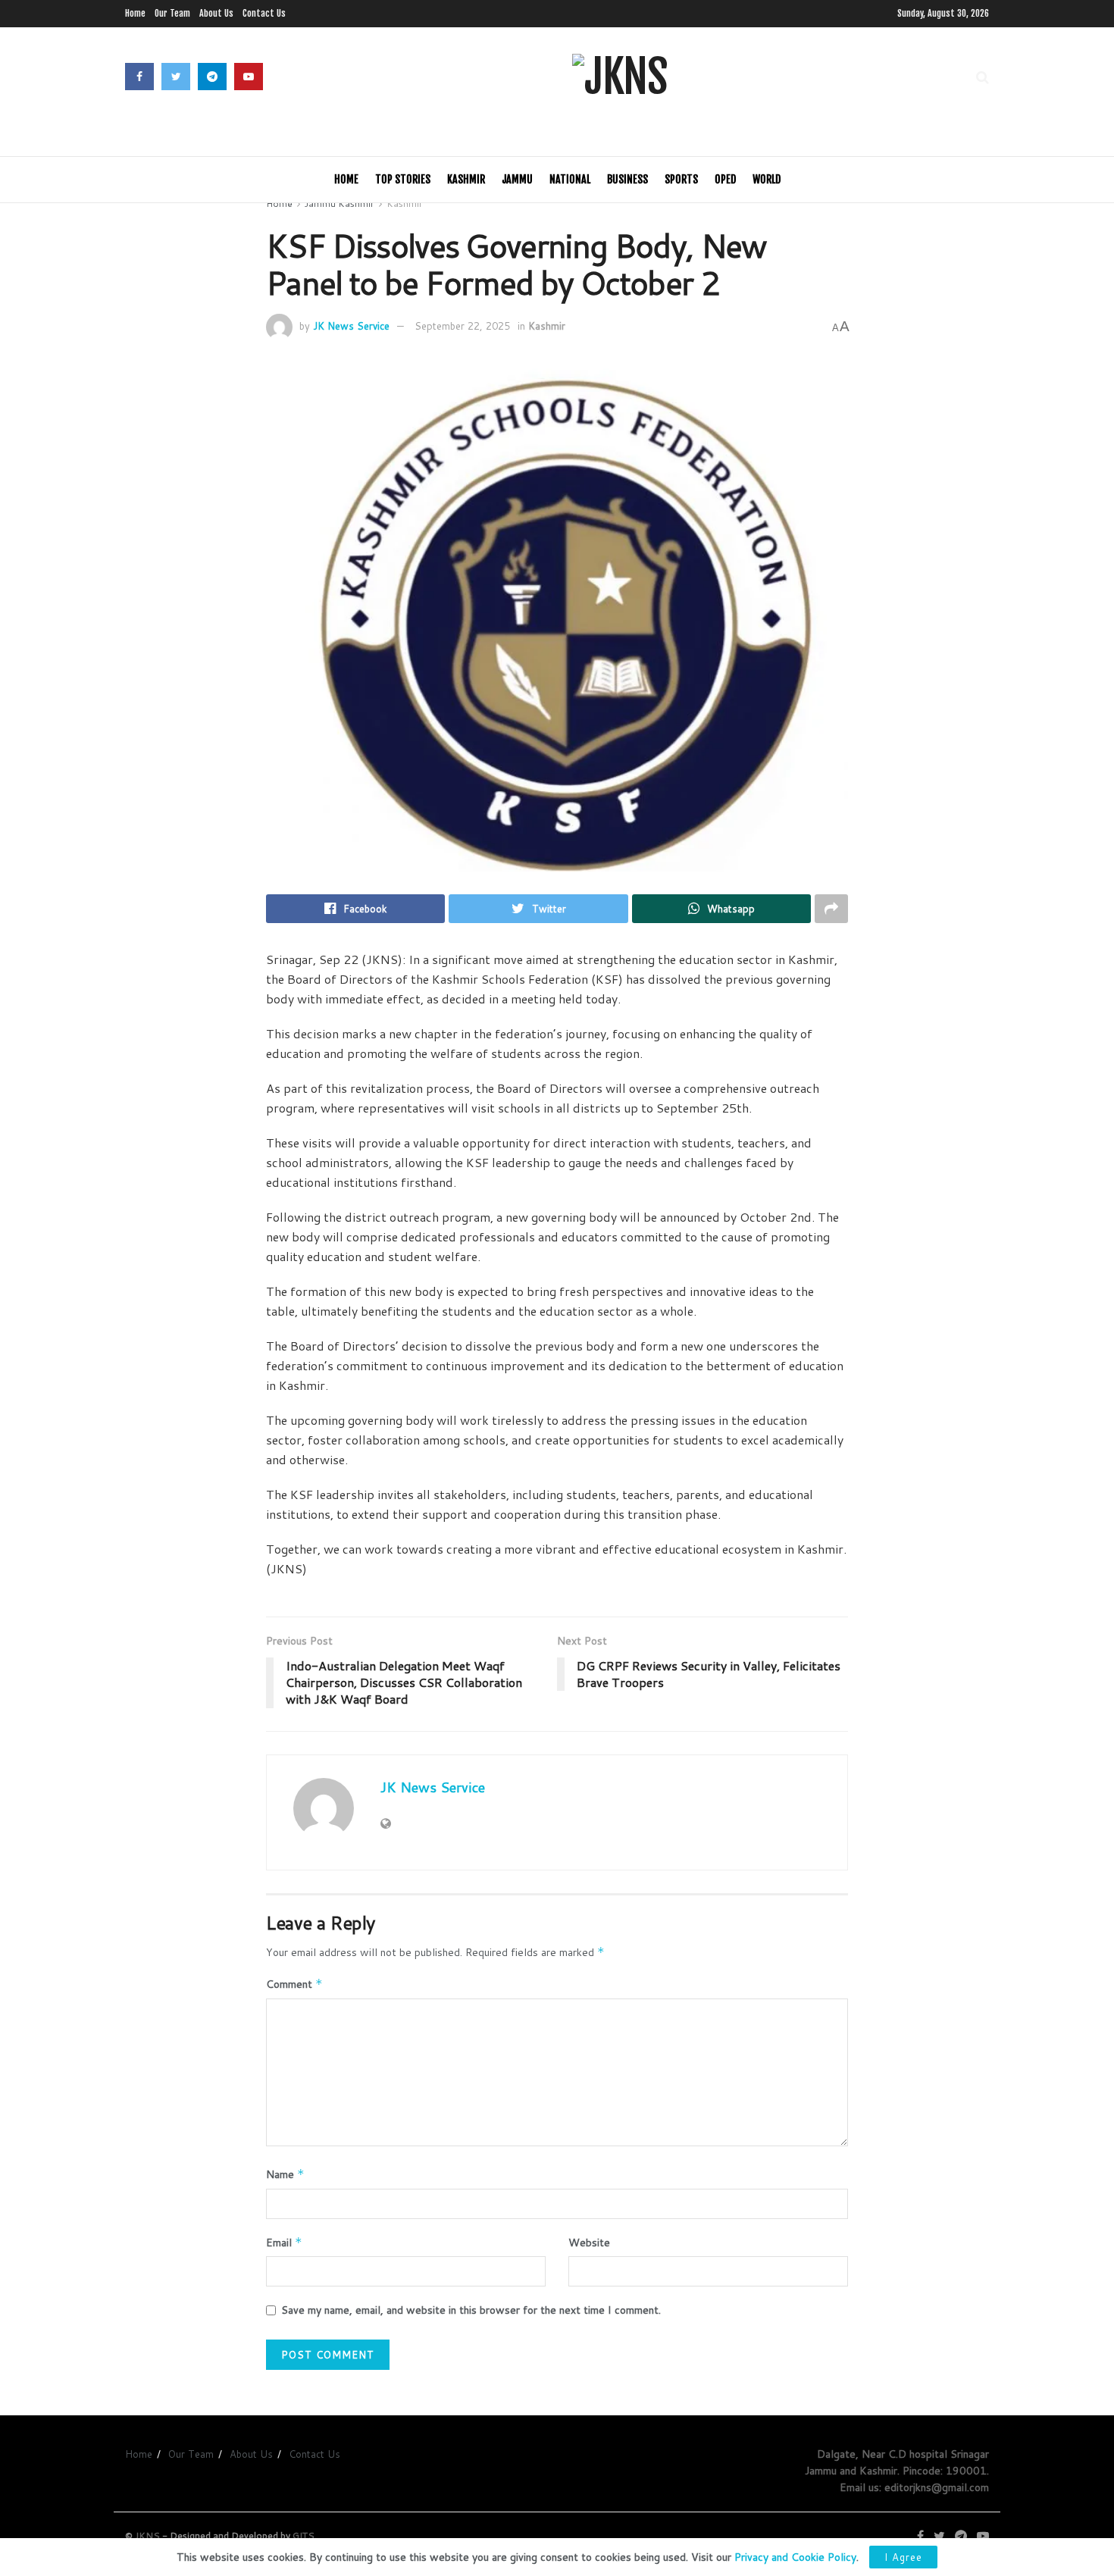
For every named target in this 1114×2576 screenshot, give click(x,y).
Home (135, 13)
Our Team (172, 13)
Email (284, 2243)
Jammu (517, 179)
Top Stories (403, 179)
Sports (681, 179)
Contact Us (264, 13)
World (767, 179)
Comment (294, 1984)
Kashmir (466, 179)
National (570, 179)
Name (285, 2174)
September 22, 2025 (462, 326)
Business (627, 179)
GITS (304, 2535)
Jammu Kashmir (340, 203)
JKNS (147, 2535)
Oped (725, 179)
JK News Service (351, 326)
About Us (216, 13)
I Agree (903, 2557)
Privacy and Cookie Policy (795, 2557)
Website (589, 2243)
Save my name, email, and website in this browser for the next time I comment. (471, 2310)
